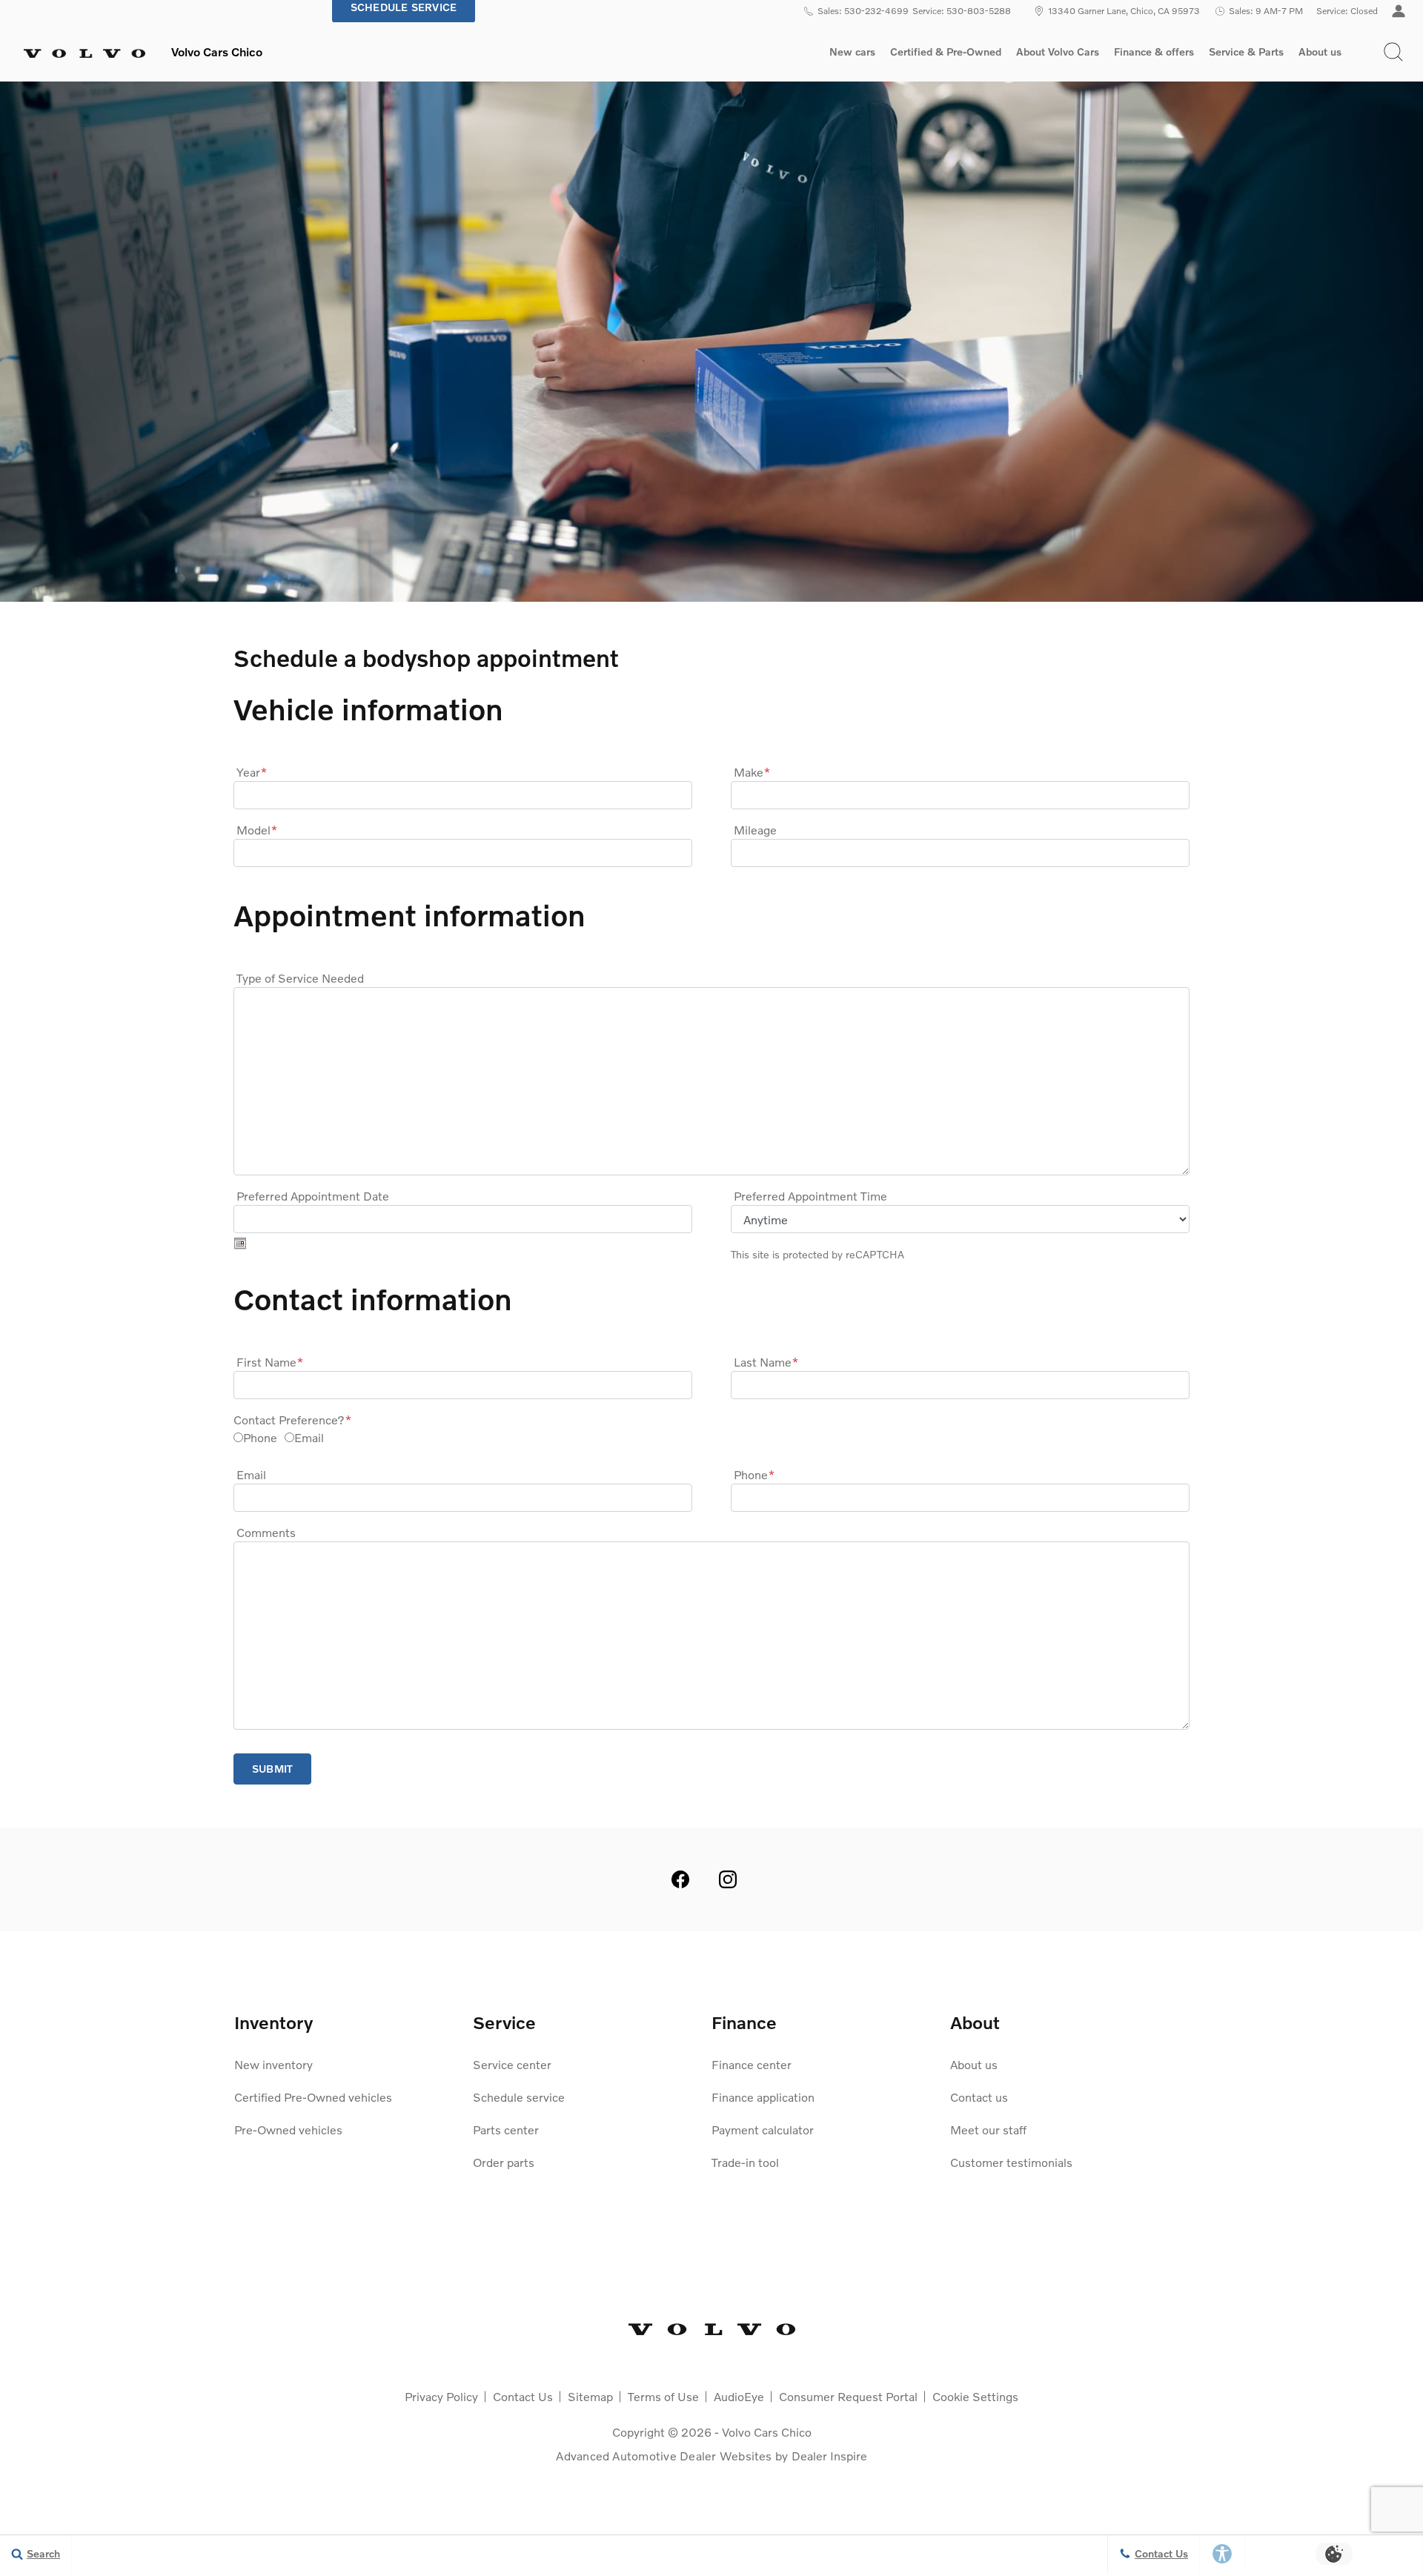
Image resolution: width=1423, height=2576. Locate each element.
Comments (266, 1532)
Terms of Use (663, 2396)
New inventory (273, 2064)
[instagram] (728, 1879)
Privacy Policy (441, 2396)
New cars (852, 52)
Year (252, 772)
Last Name (766, 1362)
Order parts (504, 2162)
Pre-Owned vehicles (288, 2129)
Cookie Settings (975, 2396)
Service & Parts (1246, 52)
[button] (1393, 52)
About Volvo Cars (1057, 54)
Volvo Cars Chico (767, 2432)
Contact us (979, 2097)
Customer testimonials (1011, 2162)
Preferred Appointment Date (313, 1196)
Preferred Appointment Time (810, 1196)
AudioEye (739, 2396)
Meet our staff (988, 2129)
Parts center (506, 2129)
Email (309, 1437)
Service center (512, 2064)
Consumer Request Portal (848, 2396)
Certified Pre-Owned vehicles (313, 2097)
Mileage (755, 830)
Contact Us (523, 2396)
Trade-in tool (745, 2162)
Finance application (763, 2097)
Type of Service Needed (300, 978)
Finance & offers (1154, 52)
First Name (270, 1362)
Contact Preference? (292, 1420)
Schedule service (519, 2097)
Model (257, 830)
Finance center (752, 2064)
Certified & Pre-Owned (946, 52)
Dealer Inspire (829, 2456)
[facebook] (680, 1879)
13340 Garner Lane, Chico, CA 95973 (1124, 11)
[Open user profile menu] (1399, 11)
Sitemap (590, 2396)
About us (1320, 52)
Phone (260, 1437)
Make (752, 772)
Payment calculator (763, 2129)
